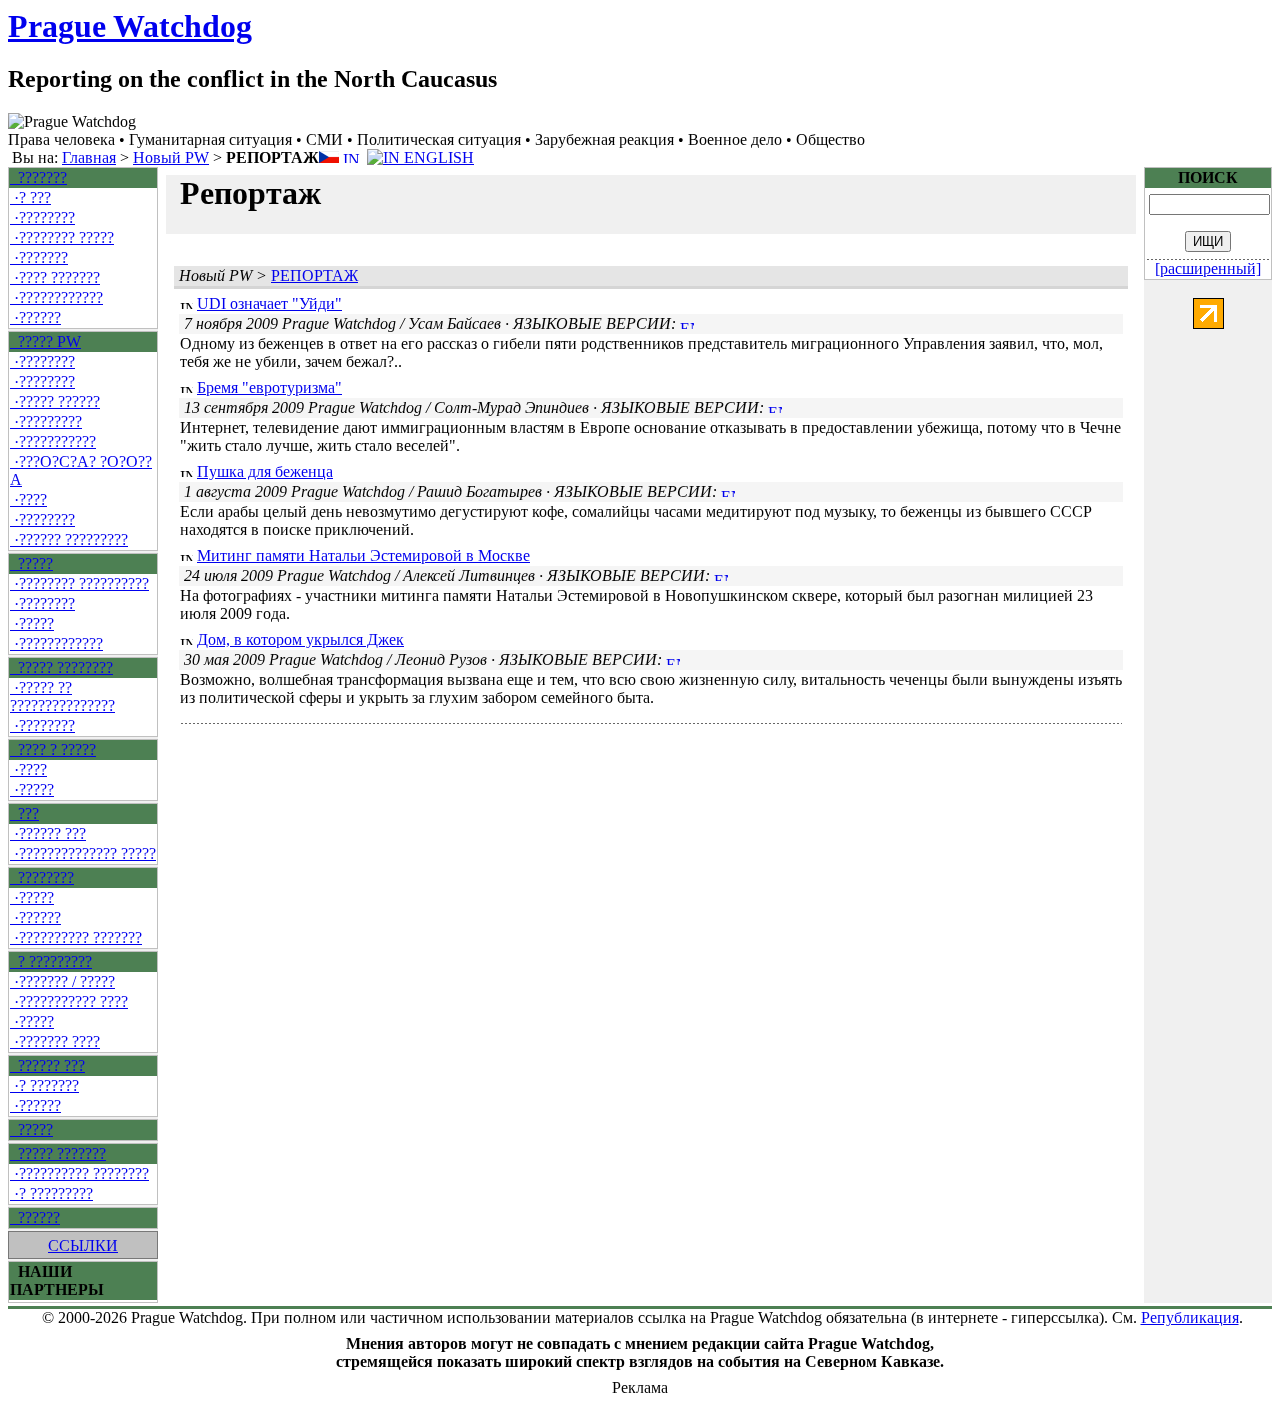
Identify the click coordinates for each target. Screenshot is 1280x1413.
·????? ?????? (55, 401)
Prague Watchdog (130, 26)
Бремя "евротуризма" (269, 387)
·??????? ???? (55, 1041)
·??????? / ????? (62, 981)
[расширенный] (1208, 268)
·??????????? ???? (69, 1001)
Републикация (1190, 1317)
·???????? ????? (62, 237)
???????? (42, 877)
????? (31, 563)
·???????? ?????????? (79, 583)
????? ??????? (58, 1153)
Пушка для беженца (265, 471)
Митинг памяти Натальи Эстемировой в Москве (363, 555)
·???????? (42, 217)
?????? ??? (47, 1065)
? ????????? (51, 961)
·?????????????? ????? (83, 853)
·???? (28, 499)
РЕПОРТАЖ (314, 275)
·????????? (46, 421)
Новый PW (171, 157)
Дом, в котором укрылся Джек (300, 639)
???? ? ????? (53, 749)
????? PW (45, 341)
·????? (32, 623)
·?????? (35, 317)
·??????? (39, 257)
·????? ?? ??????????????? (62, 696)
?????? (35, 1217)
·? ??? (30, 197)
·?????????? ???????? (79, 1173)
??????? (38, 177)
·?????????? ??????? (76, 937)
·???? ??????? (55, 277)
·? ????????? (51, 1193)
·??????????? (53, 441)
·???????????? (56, 297)
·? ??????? (44, 1085)
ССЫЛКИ (83, 1245)
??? (24, 813)
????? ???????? (61, 667)
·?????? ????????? (69, 539)
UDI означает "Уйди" (269, 303)
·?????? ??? (48, 833)
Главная (89, 157)
